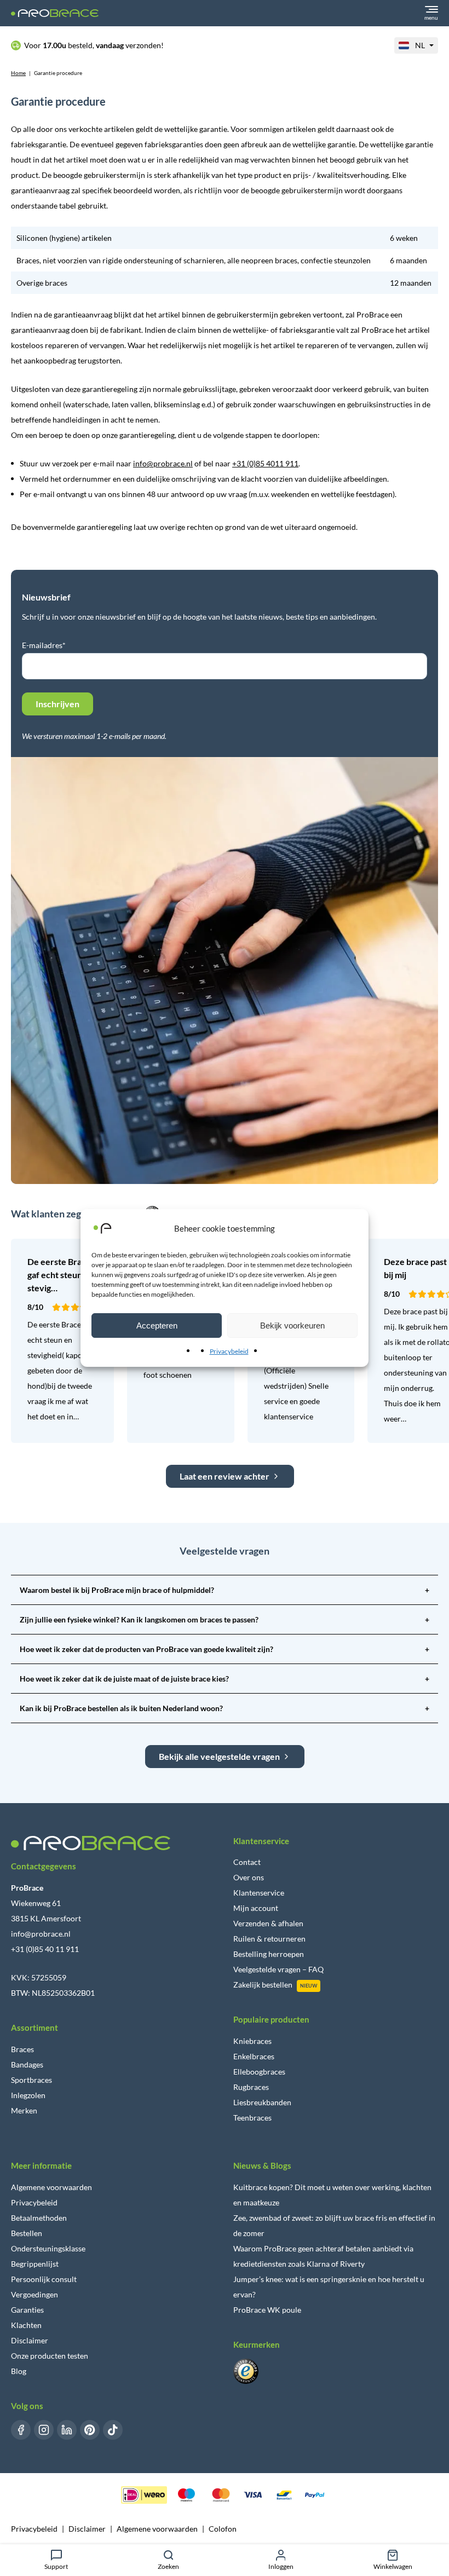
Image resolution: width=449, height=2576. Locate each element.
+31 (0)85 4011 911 (265, 463)
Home (18, 73)
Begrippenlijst (35, 2264)
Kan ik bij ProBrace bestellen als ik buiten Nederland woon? (225, 1708)
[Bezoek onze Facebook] (21, 2430)
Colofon (223, 2529)
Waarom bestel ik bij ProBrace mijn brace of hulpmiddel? (225, 1590)
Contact (247, 1862)
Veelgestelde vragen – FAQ (278, 1969)
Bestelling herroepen (269, 1954)
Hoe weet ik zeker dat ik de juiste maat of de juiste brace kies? (225, 1679)
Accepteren (157, 1325)
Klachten (26, 2325)
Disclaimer (30, 2340)
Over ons (249, 1877)
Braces (22, 2049)
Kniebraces (252, 2041)
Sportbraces (31, 2080)
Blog (19, 2371)
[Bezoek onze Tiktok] (113, 2430)
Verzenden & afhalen (268, 1923)
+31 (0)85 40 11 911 (45, 1949)
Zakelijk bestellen (263, 1985)
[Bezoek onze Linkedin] (67, 2430)
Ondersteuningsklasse (48, 2248)
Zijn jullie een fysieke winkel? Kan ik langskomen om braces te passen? (225, 1619)
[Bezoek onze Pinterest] (90, 2430)
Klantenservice (259, 1893)
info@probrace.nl (163, 463)
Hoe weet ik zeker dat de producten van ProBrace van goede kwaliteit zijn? (225, 1649)
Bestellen (27, 2233)
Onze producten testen (50, 2356)
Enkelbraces (254, 2056)
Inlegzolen (28, 2095)
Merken (24, 2110)
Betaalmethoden (39, 2218)
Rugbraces (251, 2087)
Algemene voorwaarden (51, 2187)
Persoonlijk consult (44, 2279)
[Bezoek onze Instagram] (44, 2430)
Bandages (27, 2064)
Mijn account (256, 1908)
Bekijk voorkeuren (292, 1325)
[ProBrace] (55, 13)
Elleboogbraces (259, 2072)
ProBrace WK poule (267, 2310)
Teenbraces (252, 2118)
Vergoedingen (34, 2294)
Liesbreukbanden (262, 2102)
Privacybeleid (229, 1351)
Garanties (27, 2310)
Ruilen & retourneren (269, 1939)
